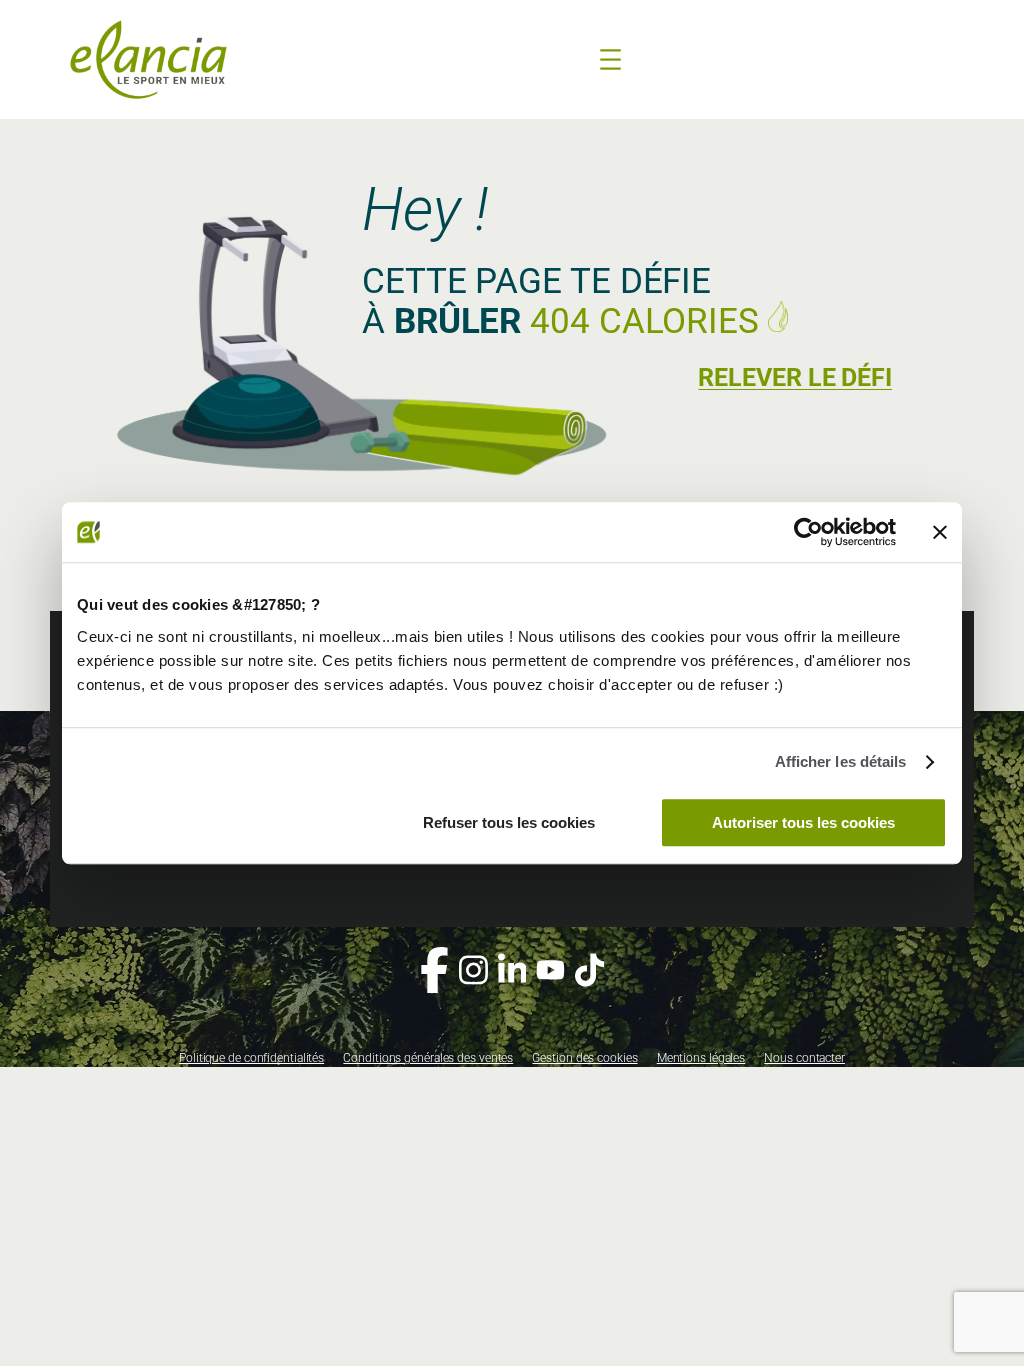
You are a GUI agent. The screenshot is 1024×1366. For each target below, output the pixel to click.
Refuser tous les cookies (509, 822)
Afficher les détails (841, 761)
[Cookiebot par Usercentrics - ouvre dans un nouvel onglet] (808, 532)
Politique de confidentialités (251, 1058)
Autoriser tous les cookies (803, 822)
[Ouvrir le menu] (610, 59)
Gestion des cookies (584, 1058)
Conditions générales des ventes (428, 1058)
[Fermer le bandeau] (940, 532)
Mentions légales (701, 1058)
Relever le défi (795, 377)
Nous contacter (804, 1058)
